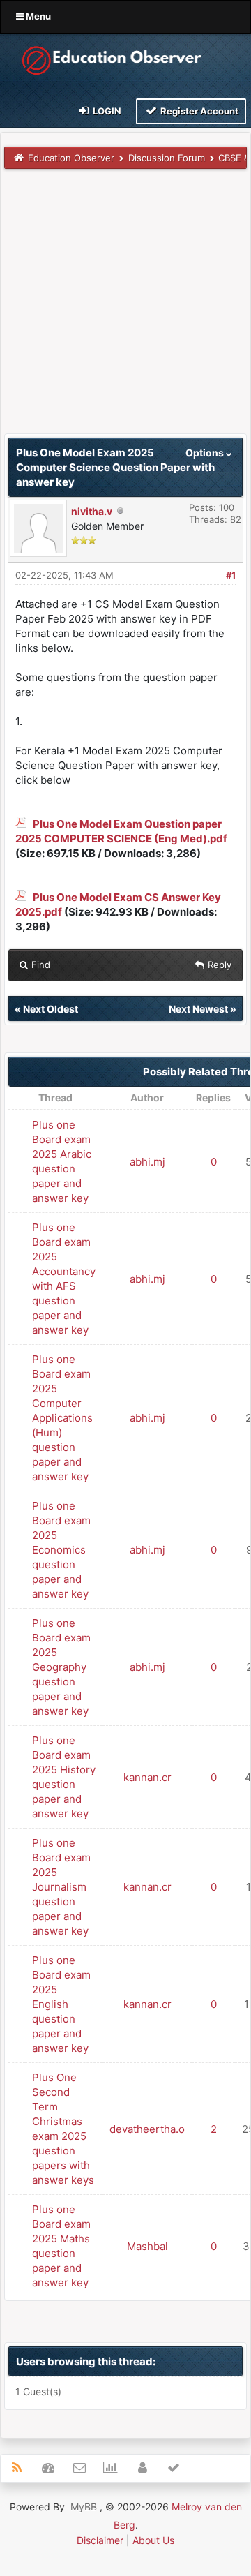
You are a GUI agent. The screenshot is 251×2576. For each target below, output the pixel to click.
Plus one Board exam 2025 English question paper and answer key (61, 2004)
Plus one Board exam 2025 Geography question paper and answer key (61, 1667)
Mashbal (147, 2246)
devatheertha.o (147, 2129)
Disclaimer (100, 2540)
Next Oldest (51, 1009)
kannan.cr (147, 1777)
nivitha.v (92, 511)
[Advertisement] (125, 308)
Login (106, 111)
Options (206, 453)
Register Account (198, 111)
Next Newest (198, 1009)
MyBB (84, 2507)
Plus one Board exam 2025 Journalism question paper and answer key (61, 1887)
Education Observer (71, 158)
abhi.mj (147, 1162)
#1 (231, 575)
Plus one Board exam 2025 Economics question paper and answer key (61, 1550)
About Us (153, 2540)
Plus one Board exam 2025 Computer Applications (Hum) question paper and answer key (62, 1418)
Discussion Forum (167, 158)
